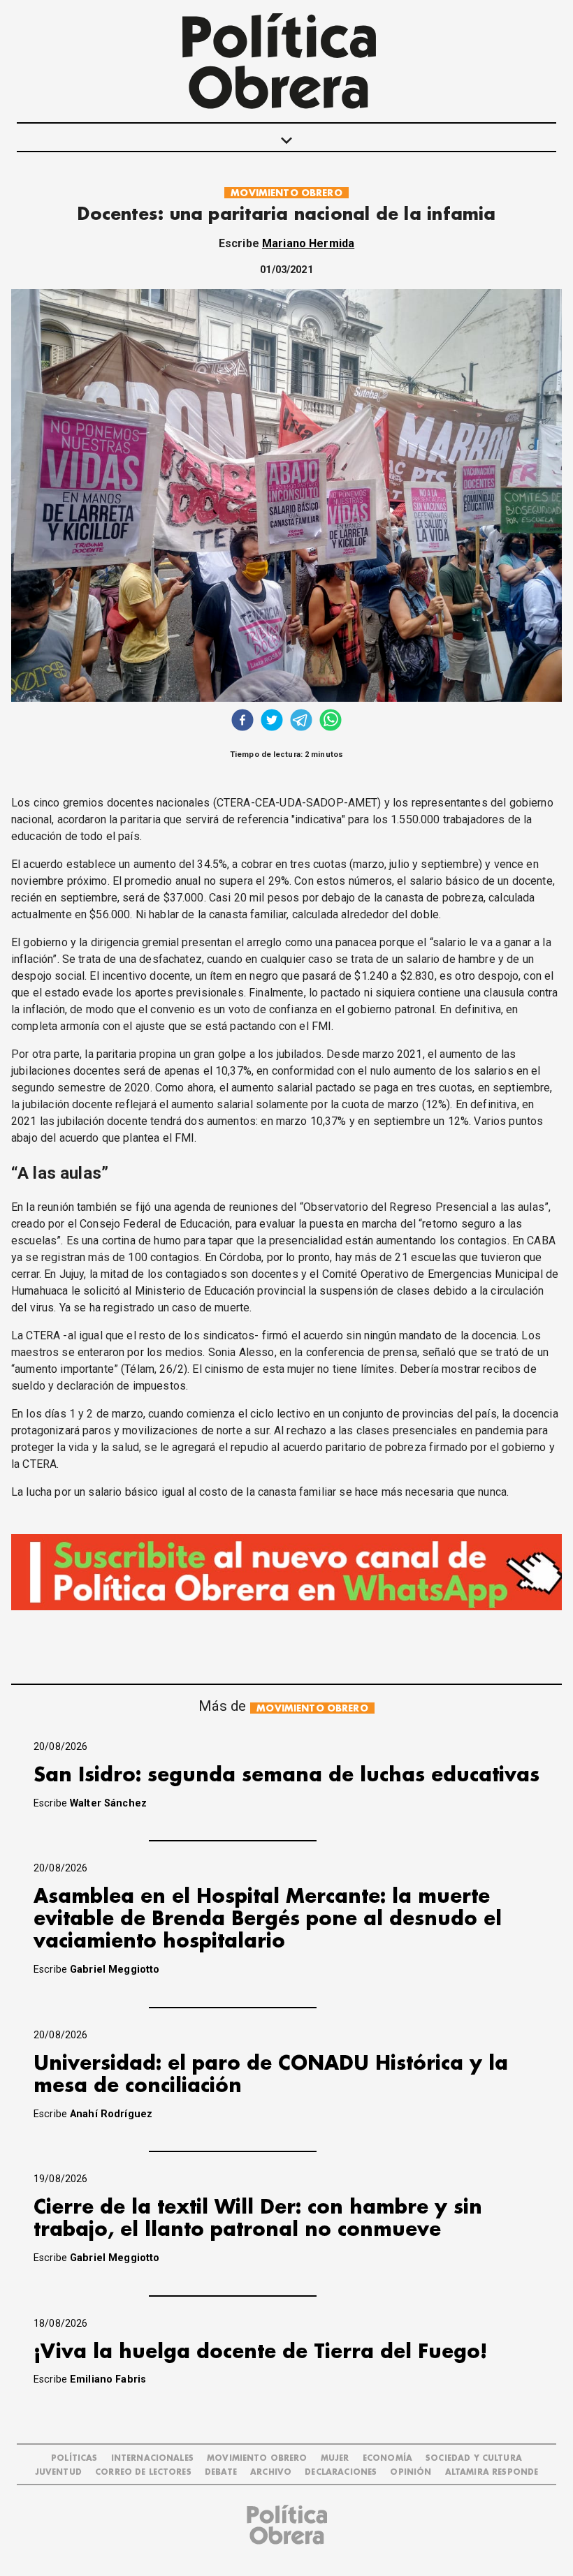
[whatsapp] (331, 722)
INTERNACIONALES (152, 2458)
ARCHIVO (271, 2472)
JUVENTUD (58, 2472)
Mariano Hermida (308, 243)
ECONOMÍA (387, 2458)
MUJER (335, 2458)
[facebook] (242, 722)
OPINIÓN (411, 2472)
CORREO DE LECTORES (143, 2472)
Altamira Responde (492, 2472)
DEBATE (221, 2472)
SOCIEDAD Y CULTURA (474, 2458)
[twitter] (272, 722)
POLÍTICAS (74, 2458)
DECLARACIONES (341, 2472)
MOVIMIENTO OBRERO (286, 193)
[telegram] (301, 722)
